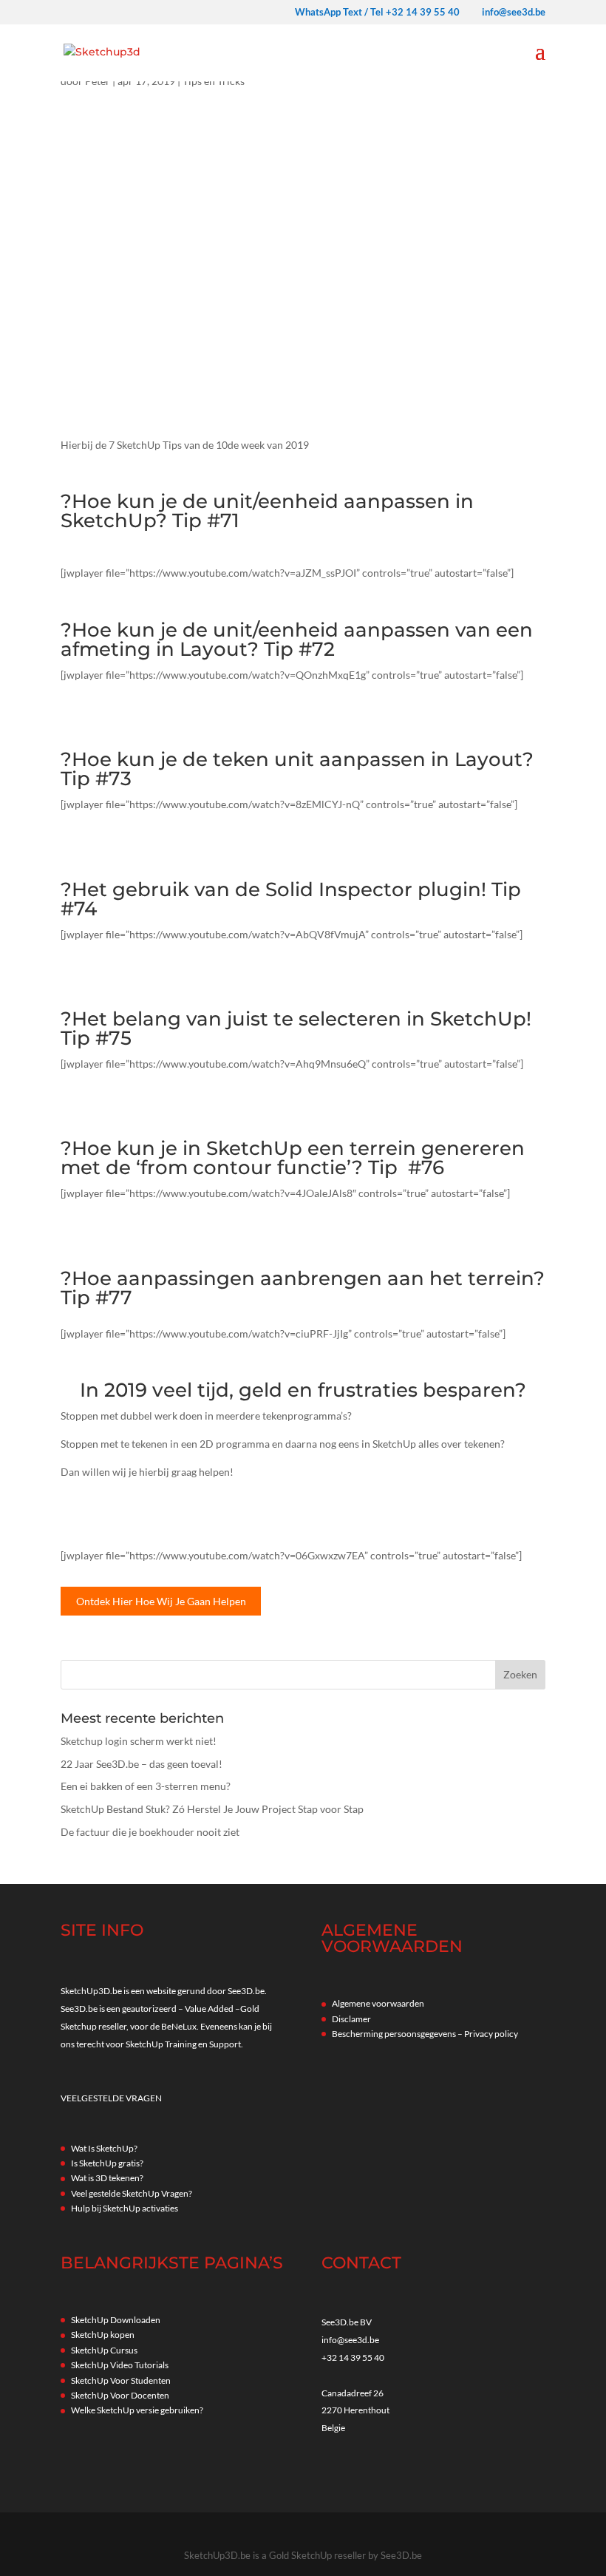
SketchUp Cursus (104, 2350)
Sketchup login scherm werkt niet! (139, 1741)
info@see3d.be (350, 2340)
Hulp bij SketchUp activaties (125, 2208)
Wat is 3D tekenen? (107, 2178)
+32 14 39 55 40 (353, 2358)
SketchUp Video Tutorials (120, 2365)
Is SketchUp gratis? (107, 2163)
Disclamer (351, 2019)
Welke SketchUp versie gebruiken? (137, 2410)
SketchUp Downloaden (116, 2320)
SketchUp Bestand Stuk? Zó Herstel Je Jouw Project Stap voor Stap (212, 1809)
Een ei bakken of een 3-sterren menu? (146, 1786)
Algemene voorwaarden (378, 2003)
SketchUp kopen (103, 2335)
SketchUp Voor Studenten (121, 2380)
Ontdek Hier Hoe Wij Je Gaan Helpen (161, 1601)
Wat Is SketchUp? (104, 2148)
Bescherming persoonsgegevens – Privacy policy (425, 2034)
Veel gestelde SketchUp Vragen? (132, 2193)
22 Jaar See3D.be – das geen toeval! (142, 1764)
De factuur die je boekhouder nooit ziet (150, 1832)
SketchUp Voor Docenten (120, 2395)
